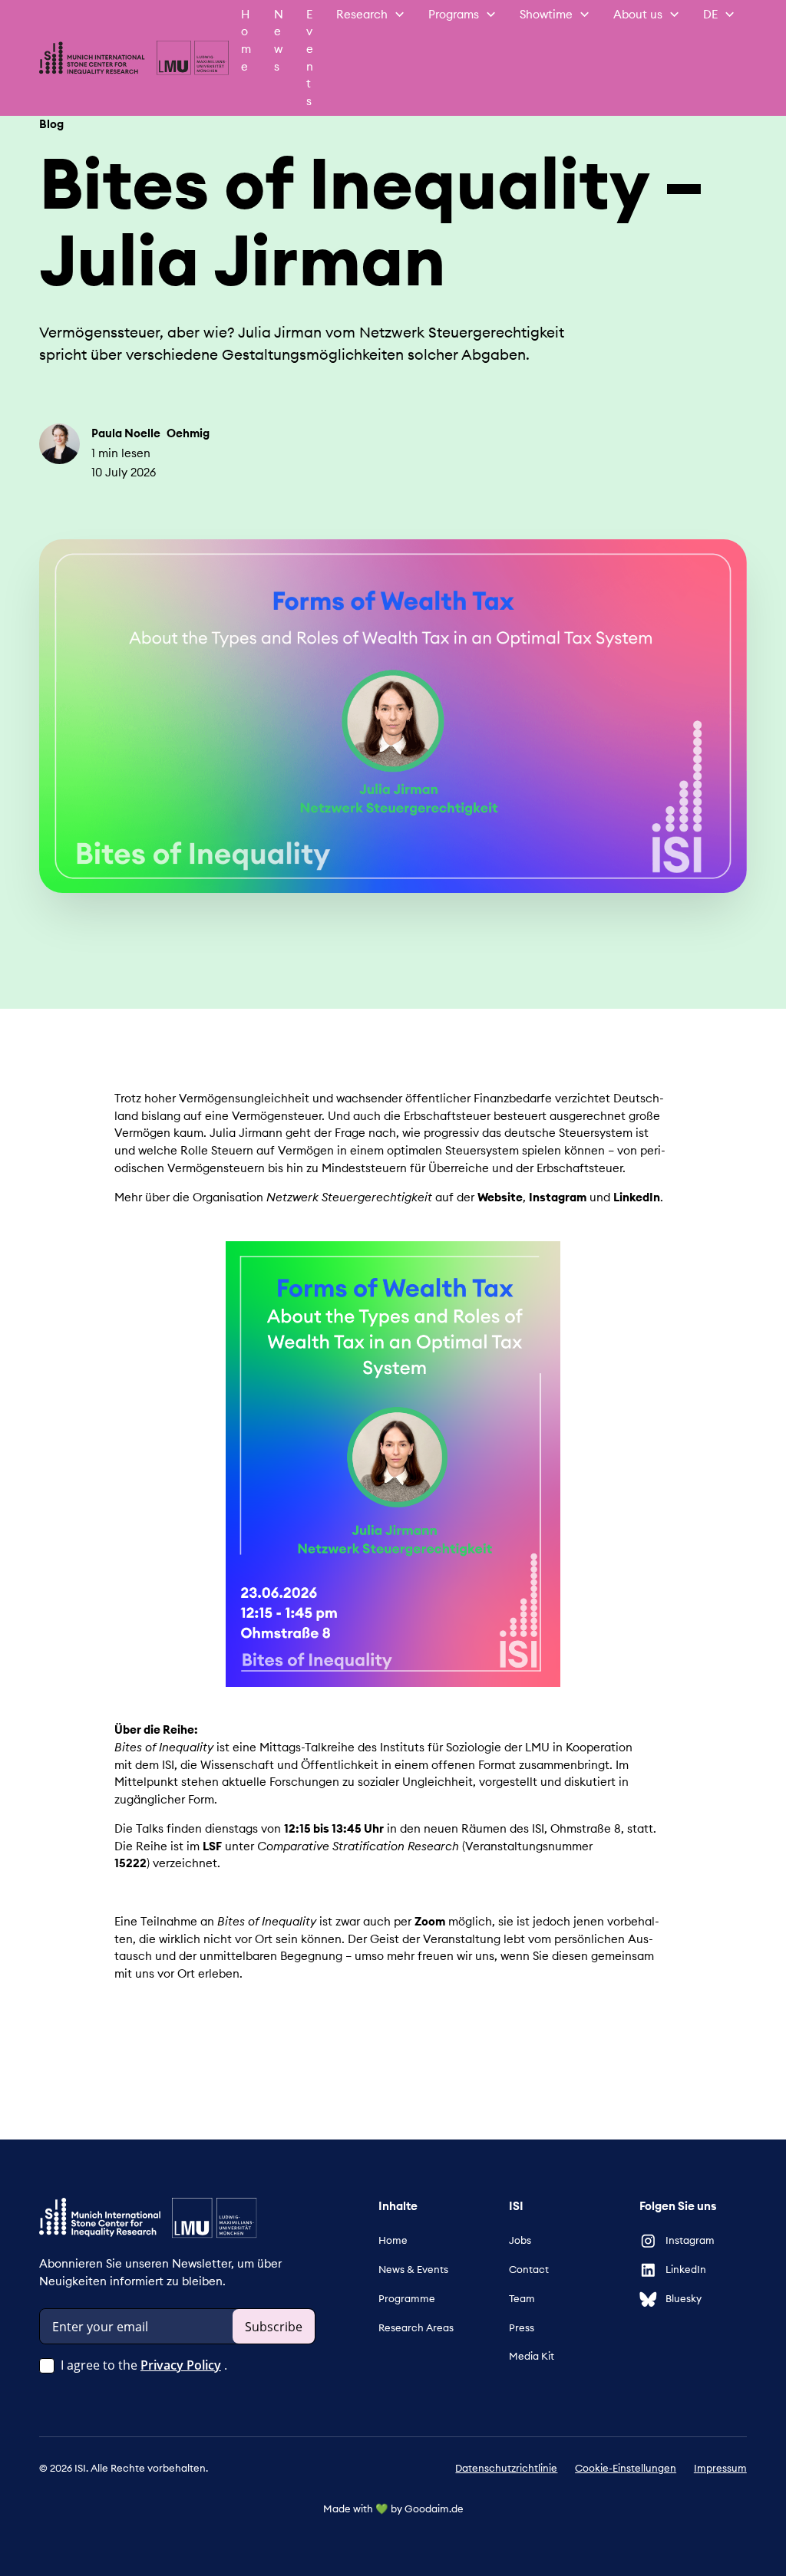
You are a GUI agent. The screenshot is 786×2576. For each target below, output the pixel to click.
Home (246, 40)
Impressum (720, 2468)
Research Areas (416, 2328)
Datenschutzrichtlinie (506, 2468)
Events (310, 58)
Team (522, 2299)
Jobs (520, 2240)
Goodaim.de (434, 2509)
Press (522, 2328)
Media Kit (532, 2356)
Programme (407, 2299)
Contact (529, 2270)
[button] (371, 15)
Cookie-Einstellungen (626, 2468)
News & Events (413, 2270)
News (279, 40)
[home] (134, 58)
